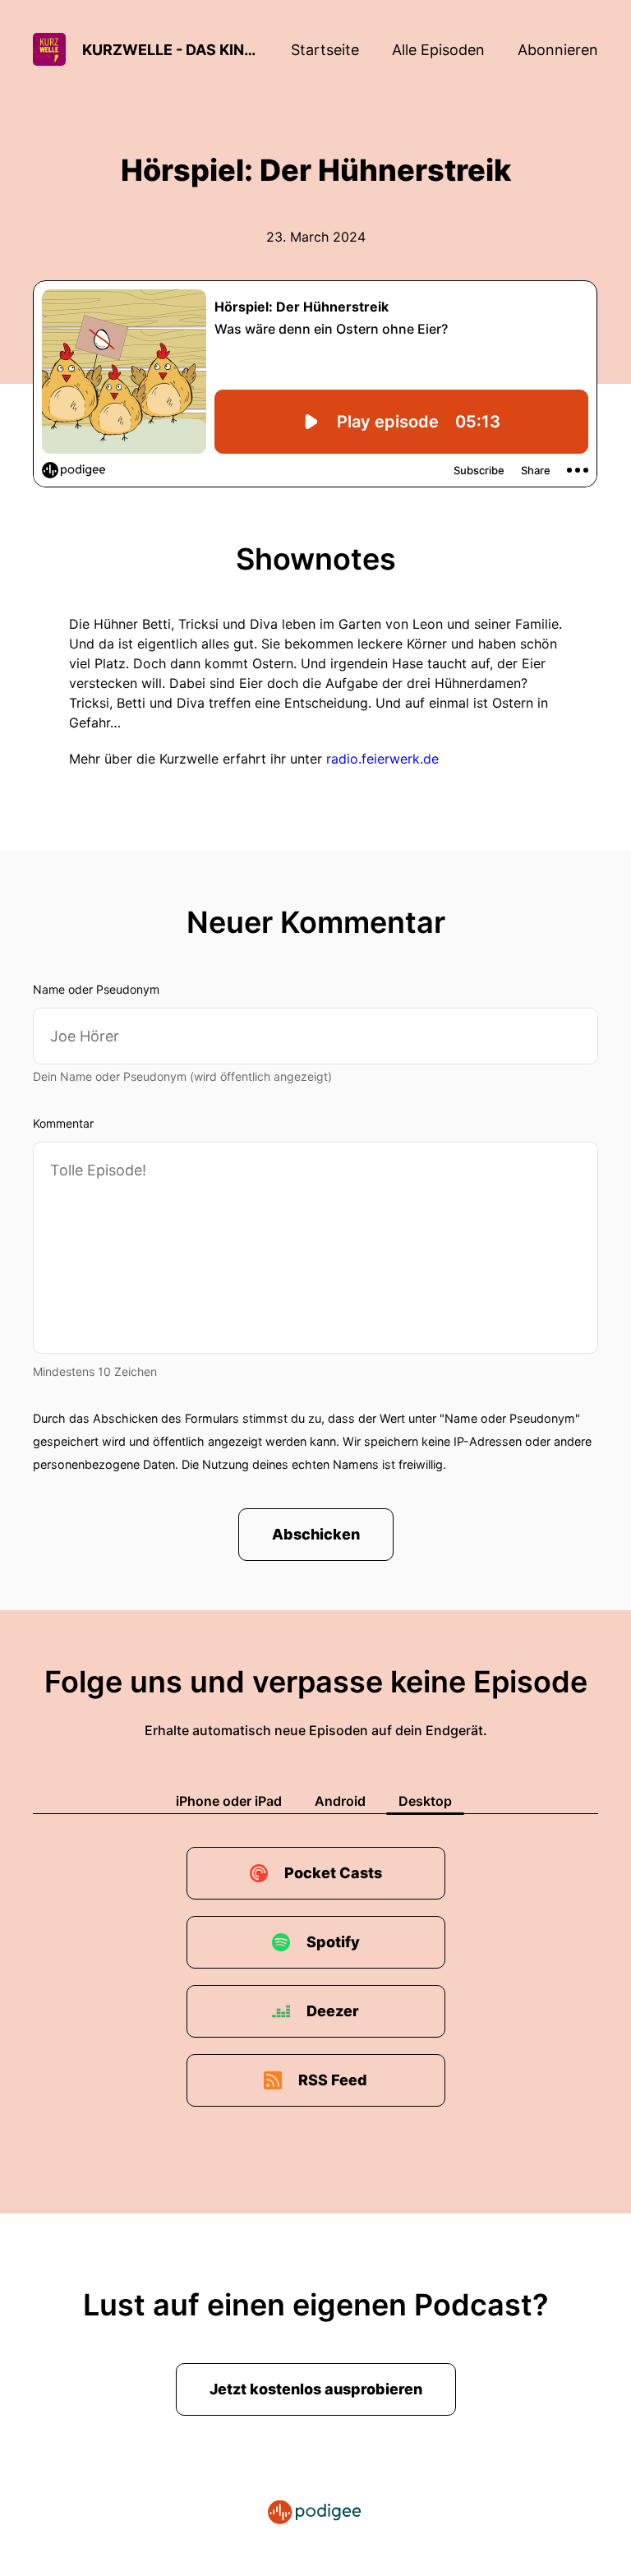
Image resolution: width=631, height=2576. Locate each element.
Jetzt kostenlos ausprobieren (316, 2389)
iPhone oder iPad (229, 1801)
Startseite (325, 50)
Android (340, 1801)
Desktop (425, 1801)
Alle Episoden (438, 50)
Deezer (333, 2011)
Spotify (333, 1942)
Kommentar (63, 1123)
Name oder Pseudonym (96, 989)
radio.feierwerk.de (382, 759)
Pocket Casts (333, 1873)
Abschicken (316, 1534)
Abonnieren (558, 50)
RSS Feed (333, 2080)
